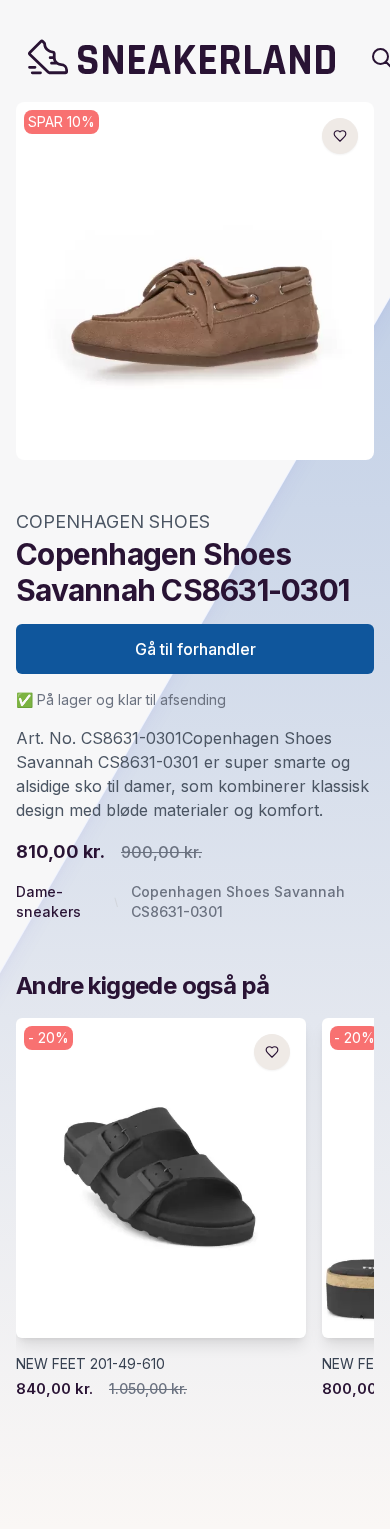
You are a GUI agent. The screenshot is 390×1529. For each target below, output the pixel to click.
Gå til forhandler (195, 649)
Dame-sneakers (48, 901)
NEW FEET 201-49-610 (90, 1363)
